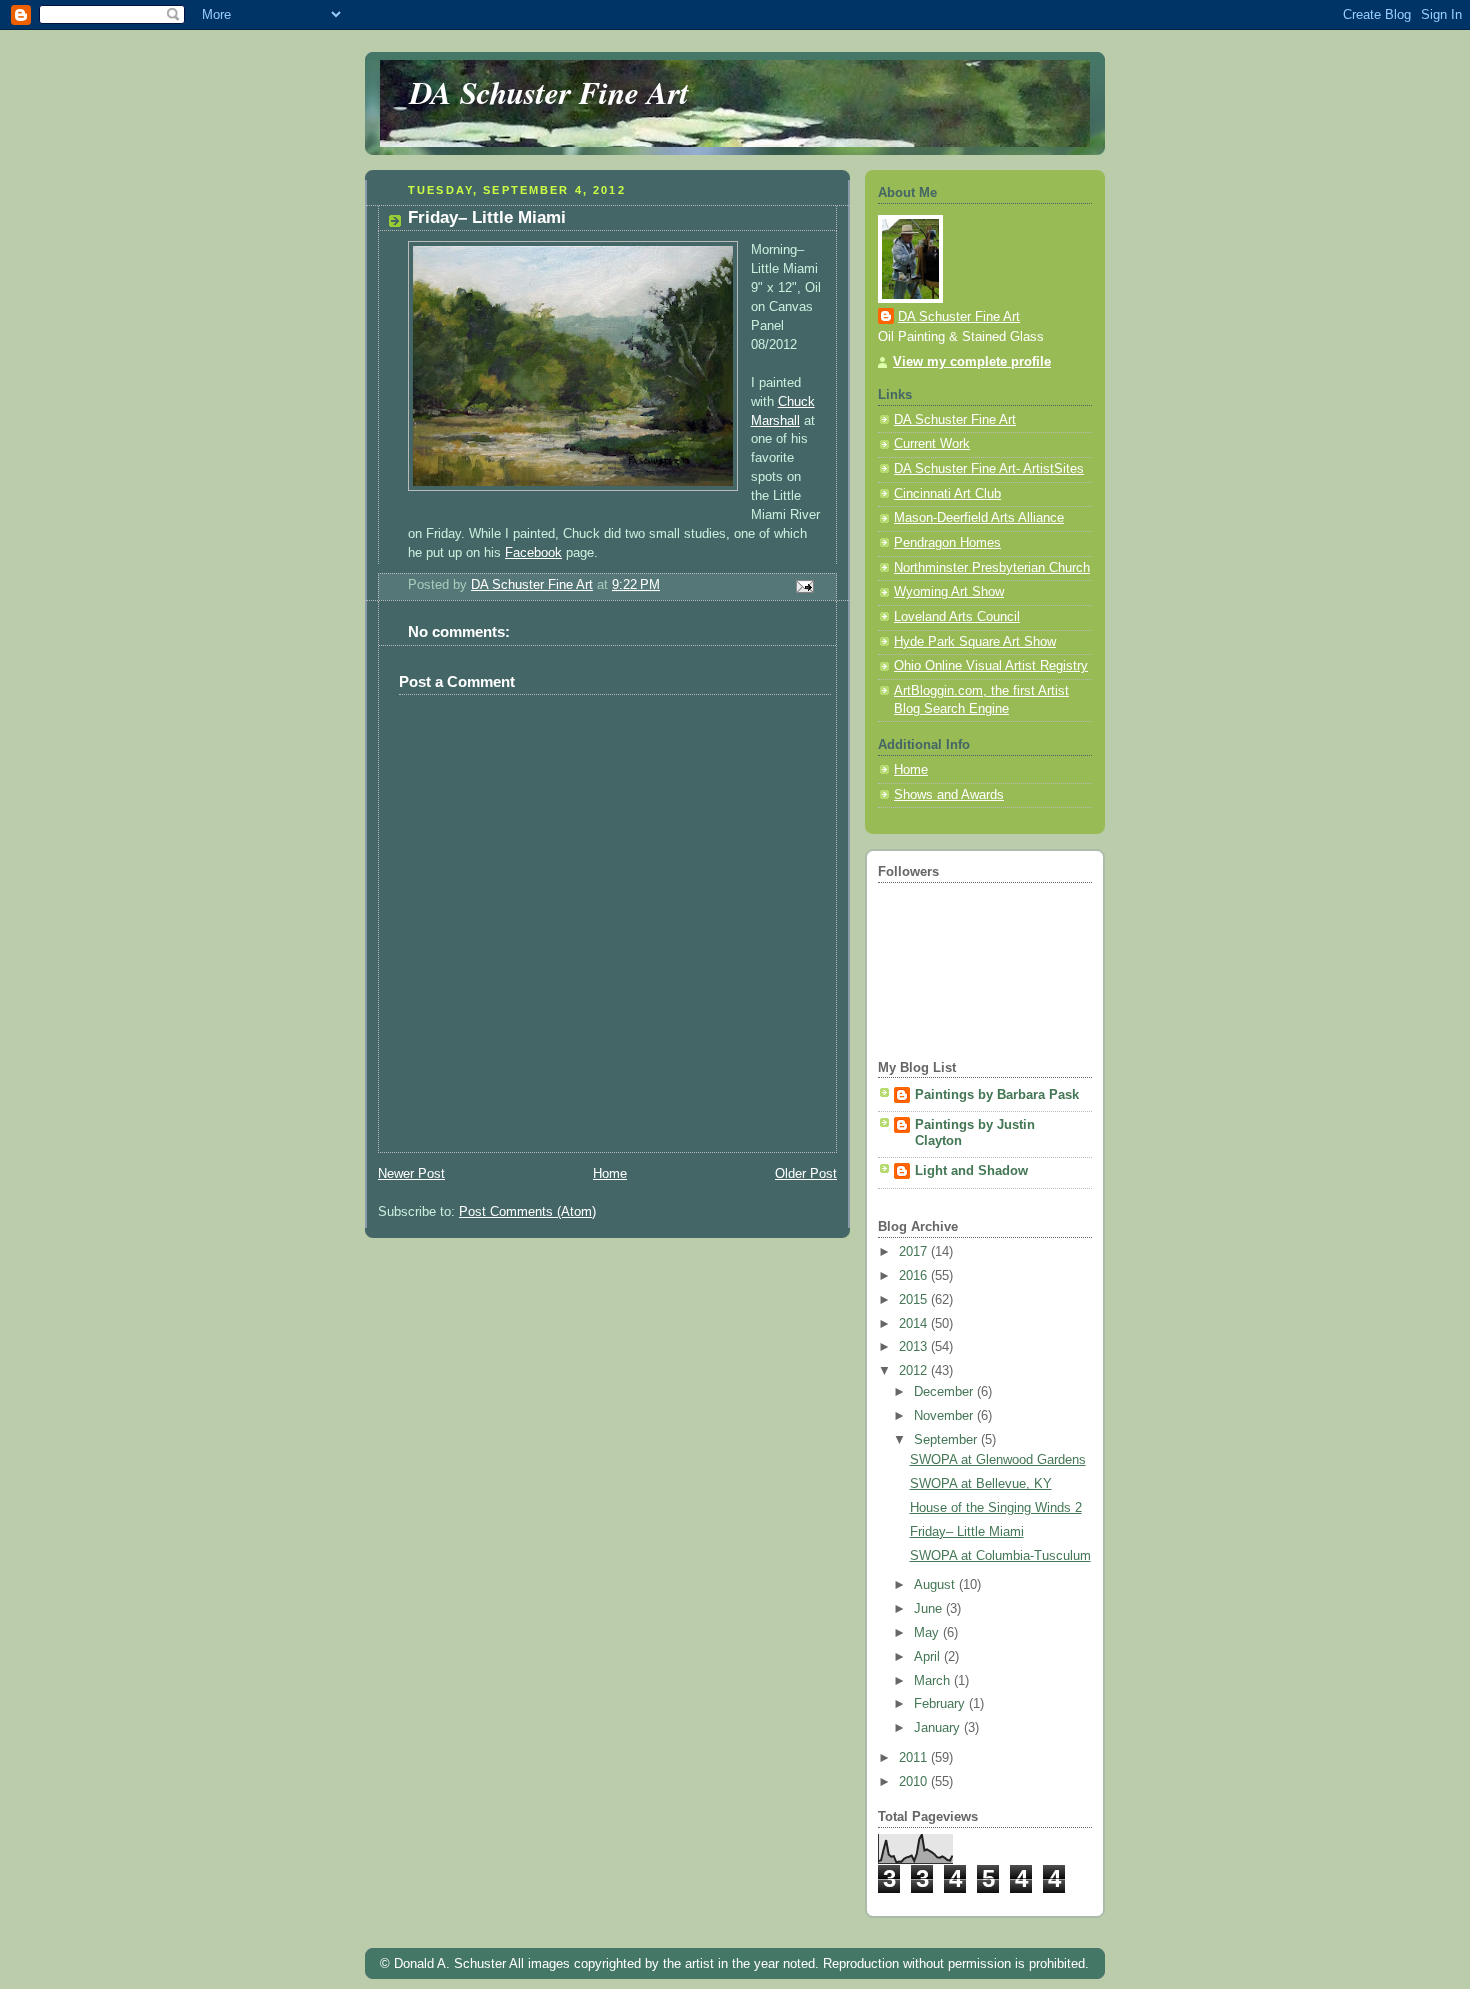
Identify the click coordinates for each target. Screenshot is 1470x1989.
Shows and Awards (949, 795)
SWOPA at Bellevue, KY (981, 1484)
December (945, 1392)
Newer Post (411, 1174)
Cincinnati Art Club (947, 494)
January (939, 1728)
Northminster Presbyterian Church (992, 568)
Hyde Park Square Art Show (975, 642)
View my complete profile (972, 362)
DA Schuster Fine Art (549, 92)
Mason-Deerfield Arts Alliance (979, 518)
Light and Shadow (971, 1171)
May (928, 1633)
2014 (915, 1324)
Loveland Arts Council (957, 617)
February (941, 1704)
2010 (915, 1782)
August (936, 1585)
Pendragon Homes (947, 543)
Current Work (932, 444)
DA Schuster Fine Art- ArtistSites (989, 469)
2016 (915, 1276)
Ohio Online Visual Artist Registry (991, 666)
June (930, 1609)
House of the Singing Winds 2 (996, 1508)
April (929, 1657)
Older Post (806, 1174)
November (945, 1416)
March (934, 1681)
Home (610, 1174)
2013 (915, 1347)
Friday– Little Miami (967, 1532)
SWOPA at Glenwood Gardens (998, 1460)
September (947, 1440)
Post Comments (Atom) (527, 1212)
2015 (915, 1300)
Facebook (533, 553)
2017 (915, 1252)
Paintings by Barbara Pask (997, 1095)
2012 (915, 1371)
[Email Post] (804, 586)
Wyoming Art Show (949, 592)
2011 (915, 1758)
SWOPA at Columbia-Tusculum (1000, 1556)
